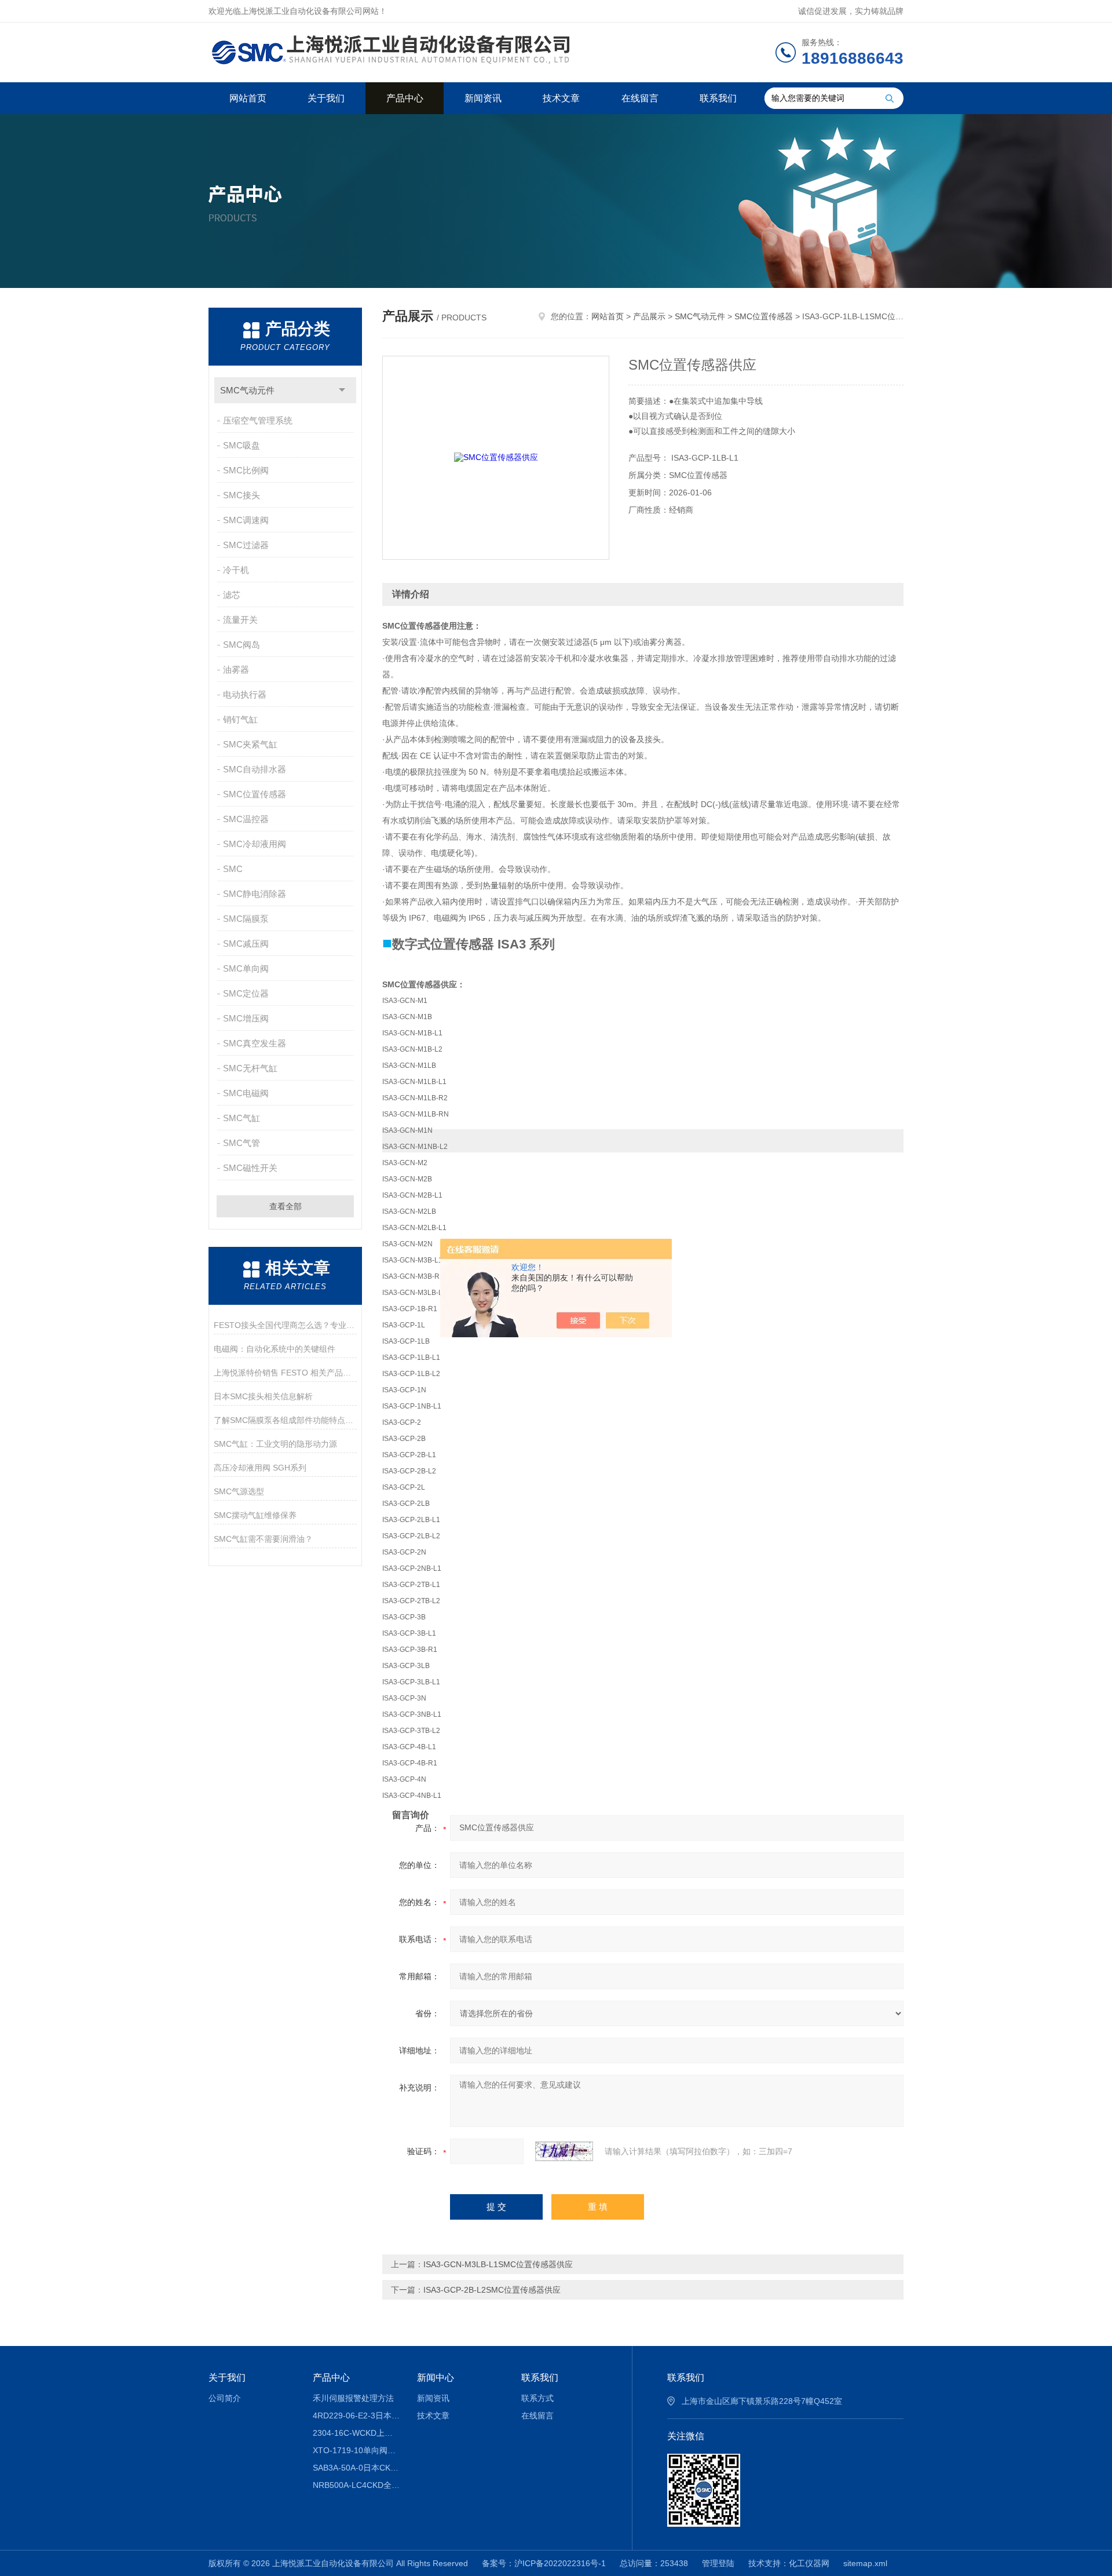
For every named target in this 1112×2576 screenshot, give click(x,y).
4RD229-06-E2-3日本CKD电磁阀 (356, 2416)
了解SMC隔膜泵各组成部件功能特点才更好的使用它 (285, 1420)
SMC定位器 (246, 993)
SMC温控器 (246, 819)
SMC (233, 869)
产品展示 (649, 316)
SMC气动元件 (247, 390)
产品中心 (405, 98)
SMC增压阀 (246, 1018)
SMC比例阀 (246, 470)
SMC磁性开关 (250, 1168)
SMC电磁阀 (246, 1093)
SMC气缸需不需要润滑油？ (263, 1539)
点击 (342, 390)
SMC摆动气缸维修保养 (255, 1515)
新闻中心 (436, 2378)
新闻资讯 (483, 98)
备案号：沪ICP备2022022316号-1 (544, 2563)
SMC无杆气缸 (250, 1068)
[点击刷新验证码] (564, 2151)
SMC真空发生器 (255, 1043)
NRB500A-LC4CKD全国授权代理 (356, 2485)
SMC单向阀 (246, 968)
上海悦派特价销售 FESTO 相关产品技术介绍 (285, 1373)
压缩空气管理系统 (258, 420)
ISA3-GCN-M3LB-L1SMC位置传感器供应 (498, 2264)
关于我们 (326, 98)
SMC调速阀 (246, 520)
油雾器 (236, 669)
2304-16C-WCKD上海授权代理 (356, 2433)
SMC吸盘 (242, 445)
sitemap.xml (865, 2563)
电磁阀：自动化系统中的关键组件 (275, 1349)
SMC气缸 (242, 1118)
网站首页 (248, 98)
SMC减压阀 (246, 944)
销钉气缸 (240, 719)
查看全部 (286, 1206)
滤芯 (232, 595)
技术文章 (561, 98)
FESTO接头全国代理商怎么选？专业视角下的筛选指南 (285, 1325)
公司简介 (225, 2398)
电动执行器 (245, 694)
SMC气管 (242, 1143)
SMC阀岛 (242, 645)
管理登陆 (718, 2563)
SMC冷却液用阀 (255, 844)
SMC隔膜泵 (246, 919)
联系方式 (537, 2398)
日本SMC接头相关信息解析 (263, 1396)
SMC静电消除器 (255, 894)
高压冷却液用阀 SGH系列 (260, 1468)
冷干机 (236, 570)
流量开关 (240, 620)
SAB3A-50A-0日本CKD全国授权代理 (356, 2468)
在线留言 (640, 98)
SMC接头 (242, 495)
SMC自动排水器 (255, 769)
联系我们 (718, 98)
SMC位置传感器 (255, 794)
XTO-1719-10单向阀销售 (356, 2450)
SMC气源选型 (239, 1491)
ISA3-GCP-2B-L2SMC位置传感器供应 (492, 2290)
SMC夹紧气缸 (250, 744)
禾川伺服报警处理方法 (353, 2398)
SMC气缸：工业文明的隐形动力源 (275, 1444)
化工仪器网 (809, 2563)
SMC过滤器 (246, 545)
